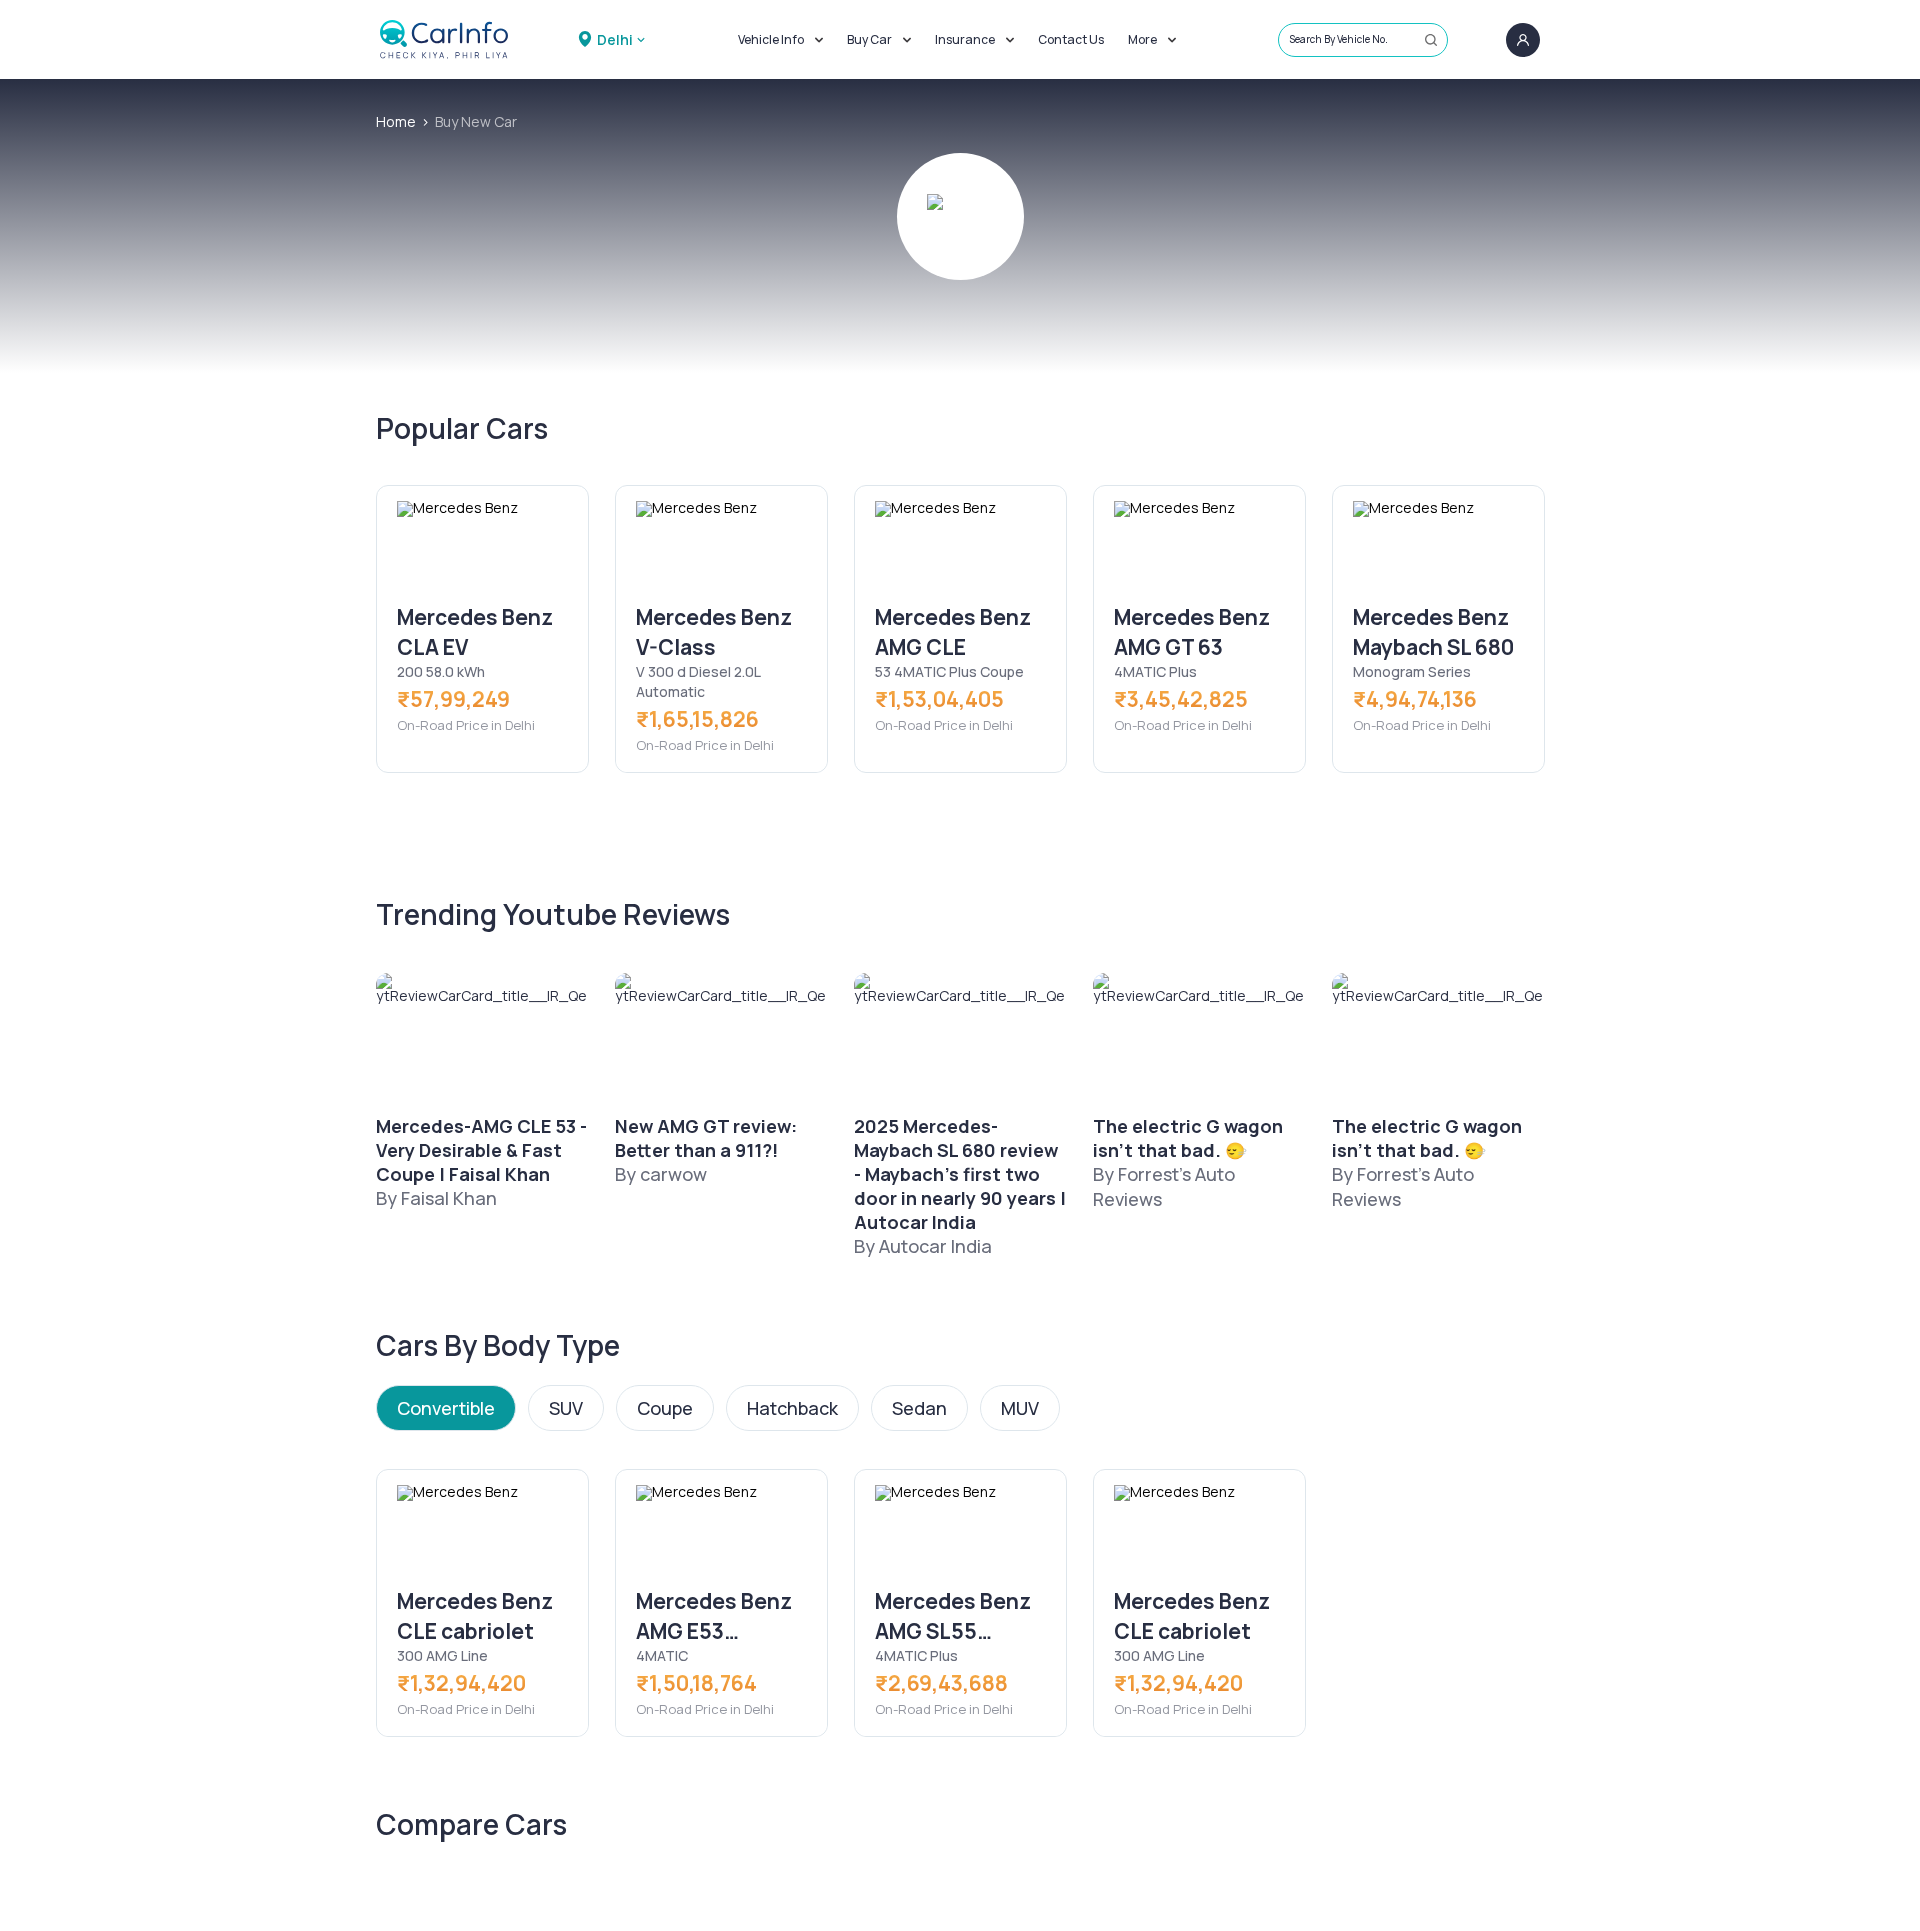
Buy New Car (476, 121)
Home (396, 121)
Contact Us (1071, 39)
